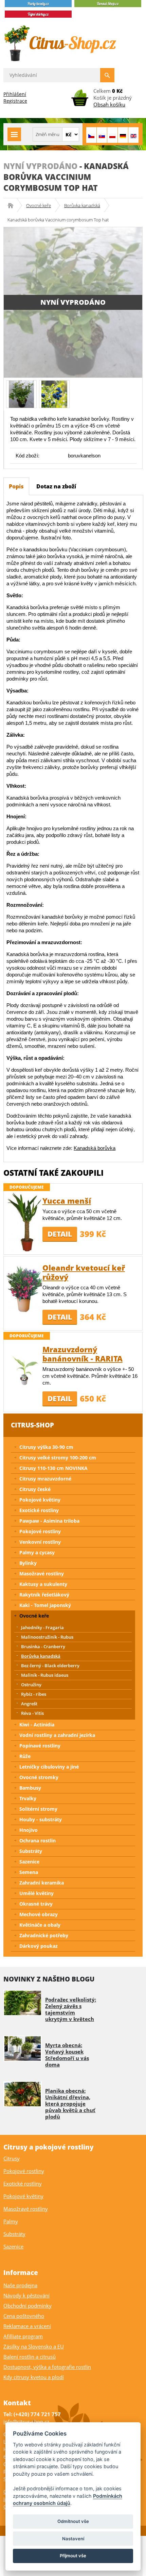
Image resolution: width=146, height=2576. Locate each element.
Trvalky (28, 1798)
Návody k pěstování (26, 2295)
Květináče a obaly (40, 1925)
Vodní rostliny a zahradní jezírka (57, 1735)
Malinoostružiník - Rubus (47, 1637)
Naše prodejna (20, 2285)
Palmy (11, 2221)
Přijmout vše (73, 2556)
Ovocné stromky (39, 1777)
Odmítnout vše (73, 2521)
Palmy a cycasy (37, 1552)
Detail (60, 1234)
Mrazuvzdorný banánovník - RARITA (83, 1354)
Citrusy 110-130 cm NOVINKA (53, 1468)
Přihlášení (15, 94)
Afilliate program (23, 2336)
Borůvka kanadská (82, 205)
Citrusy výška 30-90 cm (46, 1447)
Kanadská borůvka (95, 1148)
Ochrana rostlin (38, 1841)
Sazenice (29, 1862)
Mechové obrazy (39, 1914)
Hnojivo (29, 1830)
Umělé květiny (36, 1893)
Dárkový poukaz (39, 1946)
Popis (16, 486)
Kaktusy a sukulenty (43, 1584)
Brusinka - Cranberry (43, 1646)
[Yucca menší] (24, 1221)
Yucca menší (67, 1201)
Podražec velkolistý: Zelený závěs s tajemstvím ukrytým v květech (71, 2009)
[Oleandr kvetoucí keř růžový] (24, 1288)
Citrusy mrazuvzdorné (45, 1479)
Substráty (31, 1851)
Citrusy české (35, 1489)
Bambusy (30, 1788)
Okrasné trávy (36, 1904)
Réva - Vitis (32, 1713)
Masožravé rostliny (42, 1574)
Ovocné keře (39, 205)
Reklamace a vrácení (27, 2326)
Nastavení (73, 2539)
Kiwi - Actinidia (37, 1725)
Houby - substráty (41, 1819)
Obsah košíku (109, 104)
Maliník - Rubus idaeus (45, 1675)
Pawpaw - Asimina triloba (49, 1521)
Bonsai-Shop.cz (13, 205)
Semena (29, 1872)
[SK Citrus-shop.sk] (102, 135)
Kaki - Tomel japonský (45, 1605)
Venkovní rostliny (40, 1542)
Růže (25, 1756)
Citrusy (12, 2158)
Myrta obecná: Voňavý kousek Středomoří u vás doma (67, 2055)
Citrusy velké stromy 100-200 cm (58, 1458)
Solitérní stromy (38, 1809)
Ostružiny (31, 1685)
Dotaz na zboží (56, 486)
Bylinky (28, 1563)
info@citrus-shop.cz (26, 2422)
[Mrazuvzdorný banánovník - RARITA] (24, 1370)
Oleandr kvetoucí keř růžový (84, 1272)
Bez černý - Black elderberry (50, 1666)
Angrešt (29, 1704)
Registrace (15, 101)
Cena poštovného (24, 2316)
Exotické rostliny (39, 1510)
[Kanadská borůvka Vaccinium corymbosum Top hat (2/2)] (54, 394)
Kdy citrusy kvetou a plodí (34, 2377)
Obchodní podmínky (28, 2306)
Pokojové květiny (40, 1500)
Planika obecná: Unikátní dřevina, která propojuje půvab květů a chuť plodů (70, 2104)
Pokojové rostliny (40, 1531)
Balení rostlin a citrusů (30, 2357)
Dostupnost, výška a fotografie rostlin (47, 2367)
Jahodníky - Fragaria (42, 1627)
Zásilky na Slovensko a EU (34, 2346)
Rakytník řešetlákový (44, 1595)
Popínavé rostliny (40, 1746)
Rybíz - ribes (34, 1694)
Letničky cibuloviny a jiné (49, 1767)
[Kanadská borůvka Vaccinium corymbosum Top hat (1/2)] (21, 394)
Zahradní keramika (42, 1883)
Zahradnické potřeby (44, 1935)
